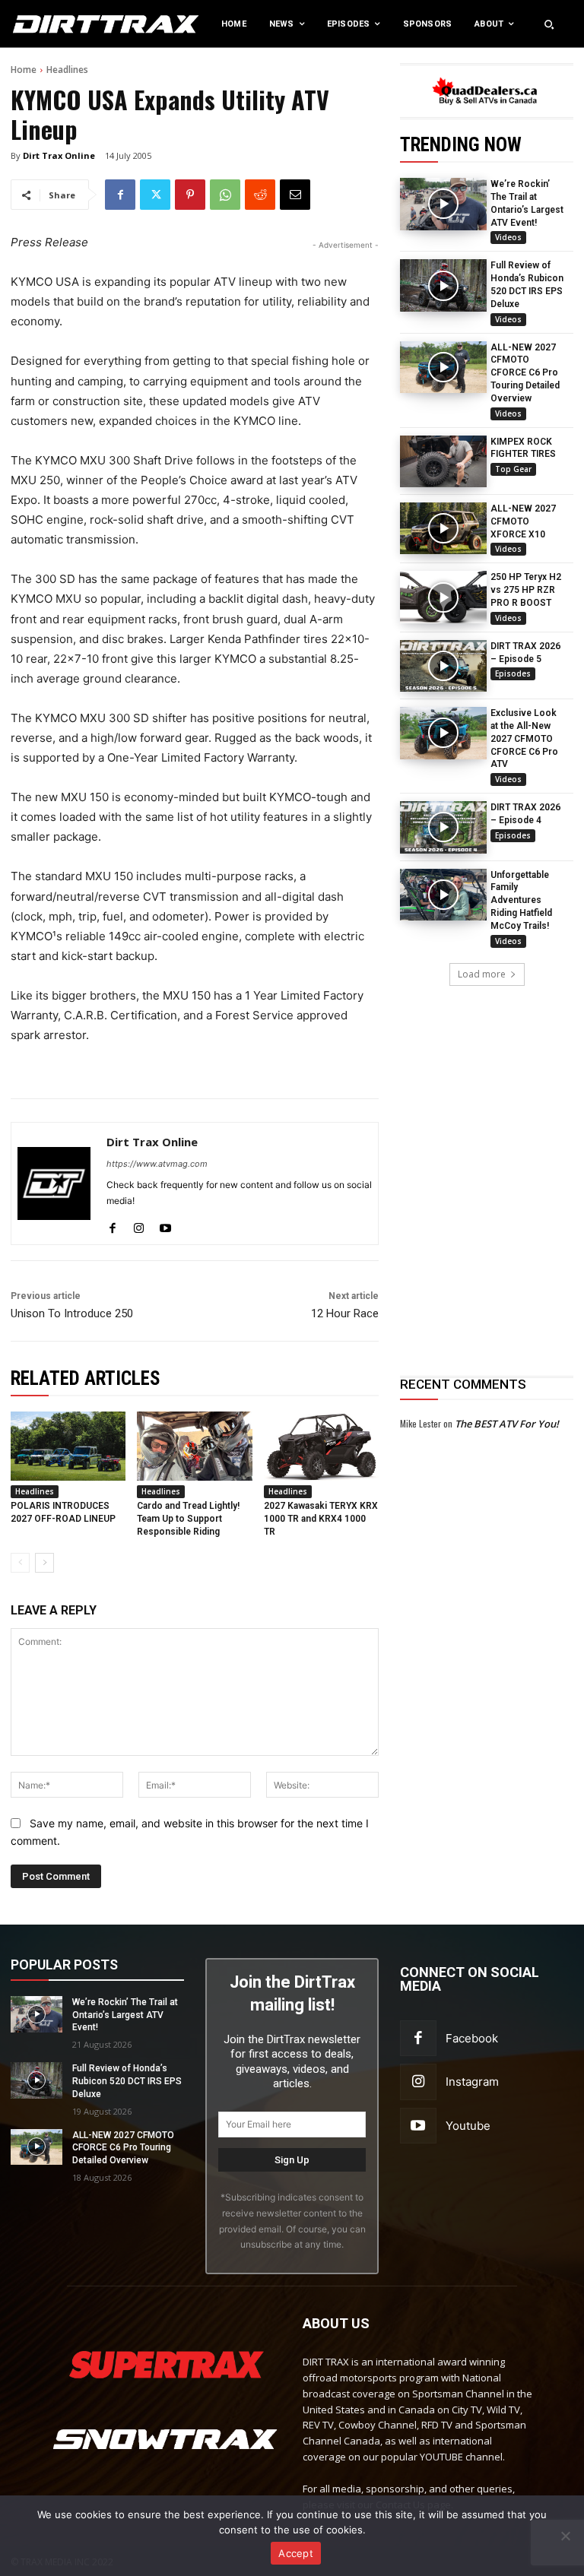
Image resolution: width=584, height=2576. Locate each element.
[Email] (295, 195)
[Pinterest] (190, 195)
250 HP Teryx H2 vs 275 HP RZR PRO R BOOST (526, 590)
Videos (508, 237)
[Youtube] (165, 1225)
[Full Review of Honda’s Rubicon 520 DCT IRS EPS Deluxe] (443, 285)
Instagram (472, 2082)
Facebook (472, 2038)
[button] (549, 24)
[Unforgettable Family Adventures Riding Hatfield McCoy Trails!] (443, 895)
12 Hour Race (345, 1313)
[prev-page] (20, 1563)
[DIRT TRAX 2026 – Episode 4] (443, 827)
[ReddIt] (260, 195)
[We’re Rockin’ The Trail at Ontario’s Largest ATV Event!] (443, 204)
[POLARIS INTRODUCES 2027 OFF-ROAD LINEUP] (68, 1446)
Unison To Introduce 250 (72, 1313)
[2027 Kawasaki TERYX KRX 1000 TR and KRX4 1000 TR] (321, 1446)
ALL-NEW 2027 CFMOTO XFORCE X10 (523, 521)
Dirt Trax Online (59, 155)
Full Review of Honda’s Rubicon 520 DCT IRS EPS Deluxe (127, 2081)
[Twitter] (155, 195)
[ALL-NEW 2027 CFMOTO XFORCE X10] (443, 528)
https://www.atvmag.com (157, 1164)
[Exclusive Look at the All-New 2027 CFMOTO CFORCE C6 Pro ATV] (443, 733)
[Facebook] (120, 195)
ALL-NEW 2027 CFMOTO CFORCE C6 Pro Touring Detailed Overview (525, 373)
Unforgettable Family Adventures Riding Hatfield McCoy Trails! (521, 900)
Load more (482, 974)
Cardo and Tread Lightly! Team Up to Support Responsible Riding (188, 1519)
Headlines (67, 70)
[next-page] (44, 1563)
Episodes (513, 673)
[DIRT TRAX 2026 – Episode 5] (443, 666)
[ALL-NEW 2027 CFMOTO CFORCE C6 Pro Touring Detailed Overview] (443, 367)
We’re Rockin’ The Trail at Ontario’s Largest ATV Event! (125, 2015)
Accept (296, 2553)
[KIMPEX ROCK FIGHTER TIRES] (443, 461)
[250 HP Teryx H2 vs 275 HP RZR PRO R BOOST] (443, 597)
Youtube (468, 2126)
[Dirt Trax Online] (54, 1183)
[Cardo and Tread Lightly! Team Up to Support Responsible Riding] (194, 1446)
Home (24, 70)
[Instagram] (139, 1225)
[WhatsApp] (225, 195)
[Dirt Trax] (60, 24)
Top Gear (513, 469)
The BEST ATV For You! (507, 1424)
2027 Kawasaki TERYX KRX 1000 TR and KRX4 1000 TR (321, 1519)
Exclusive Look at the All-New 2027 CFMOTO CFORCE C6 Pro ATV (524, 738)
